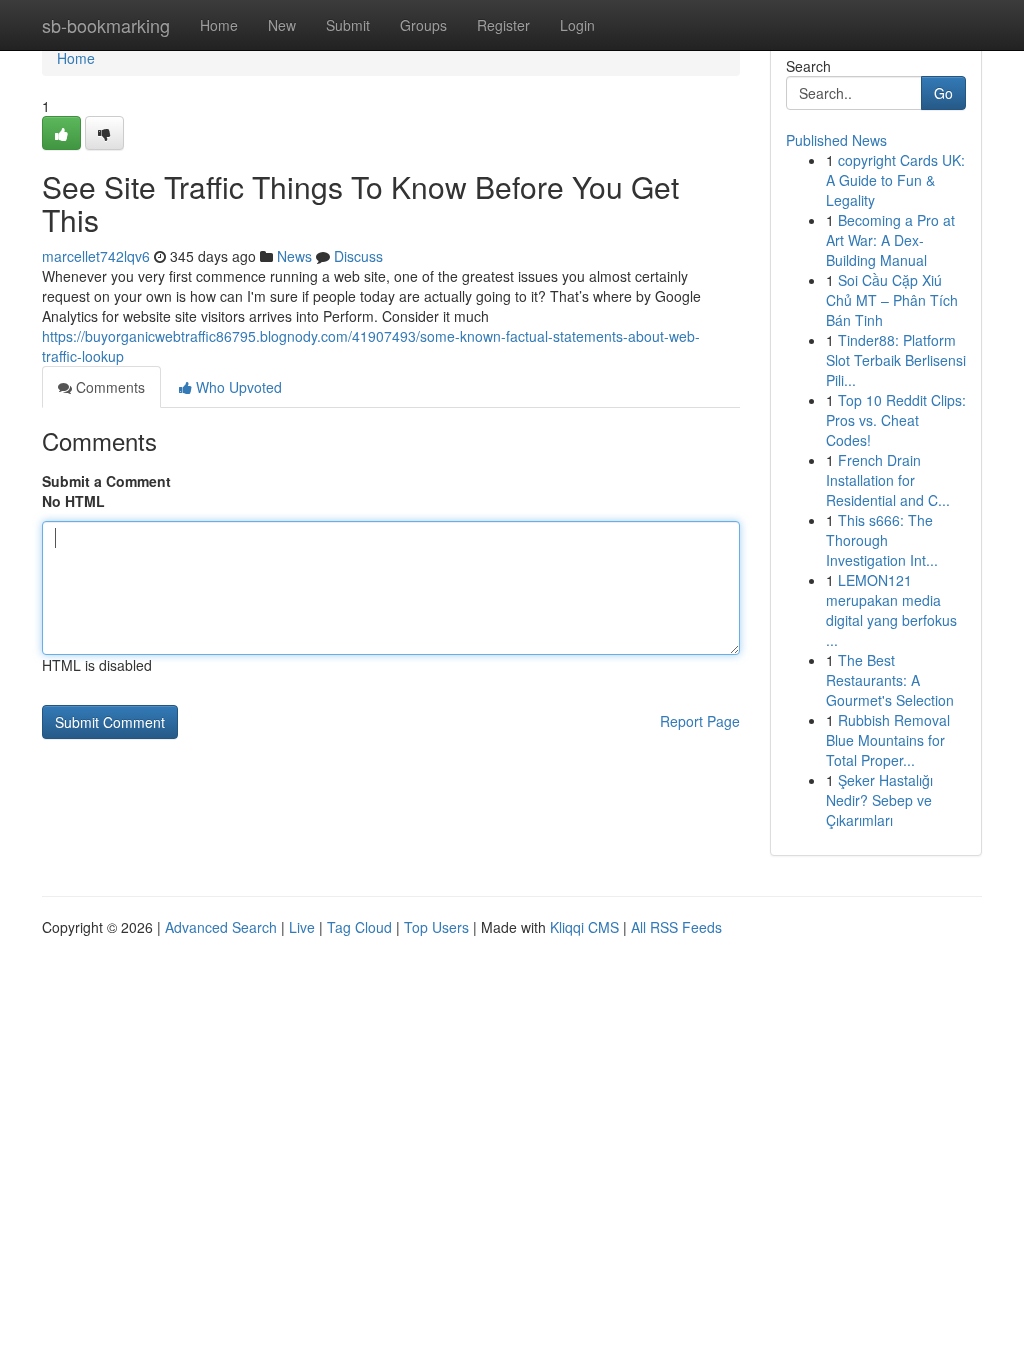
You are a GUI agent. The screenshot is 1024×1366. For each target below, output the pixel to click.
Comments (108, 387)
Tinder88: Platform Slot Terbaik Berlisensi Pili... (896, 360)
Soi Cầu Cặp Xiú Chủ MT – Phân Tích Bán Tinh (892, 300)
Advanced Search (221, 927)
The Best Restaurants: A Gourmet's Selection (890, 680)
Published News (836, 140)
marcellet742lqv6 (96, 256)
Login (577, 25)
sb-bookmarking (106, 25)
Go (943, 93)
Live (302, 927)
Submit (348, 25)
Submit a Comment (106, 481)
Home (219, 25)
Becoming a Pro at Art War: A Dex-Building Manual (890, 240)
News (294, 256)
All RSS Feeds (676, 927)
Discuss (358, 256)
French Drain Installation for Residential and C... (888, 480)
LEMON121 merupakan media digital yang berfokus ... (891, 610)
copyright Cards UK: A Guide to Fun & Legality (895, 180)
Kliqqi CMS (584, 927)
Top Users (436, 927)
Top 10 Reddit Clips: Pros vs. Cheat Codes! (896, 420)
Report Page (700, 721)
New (282, 25)
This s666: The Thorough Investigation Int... (882, 540)
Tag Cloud (359, 927)
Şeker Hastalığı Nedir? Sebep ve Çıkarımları (879, 800)
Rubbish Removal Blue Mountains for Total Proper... (888, 740)
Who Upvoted (237, 387)
